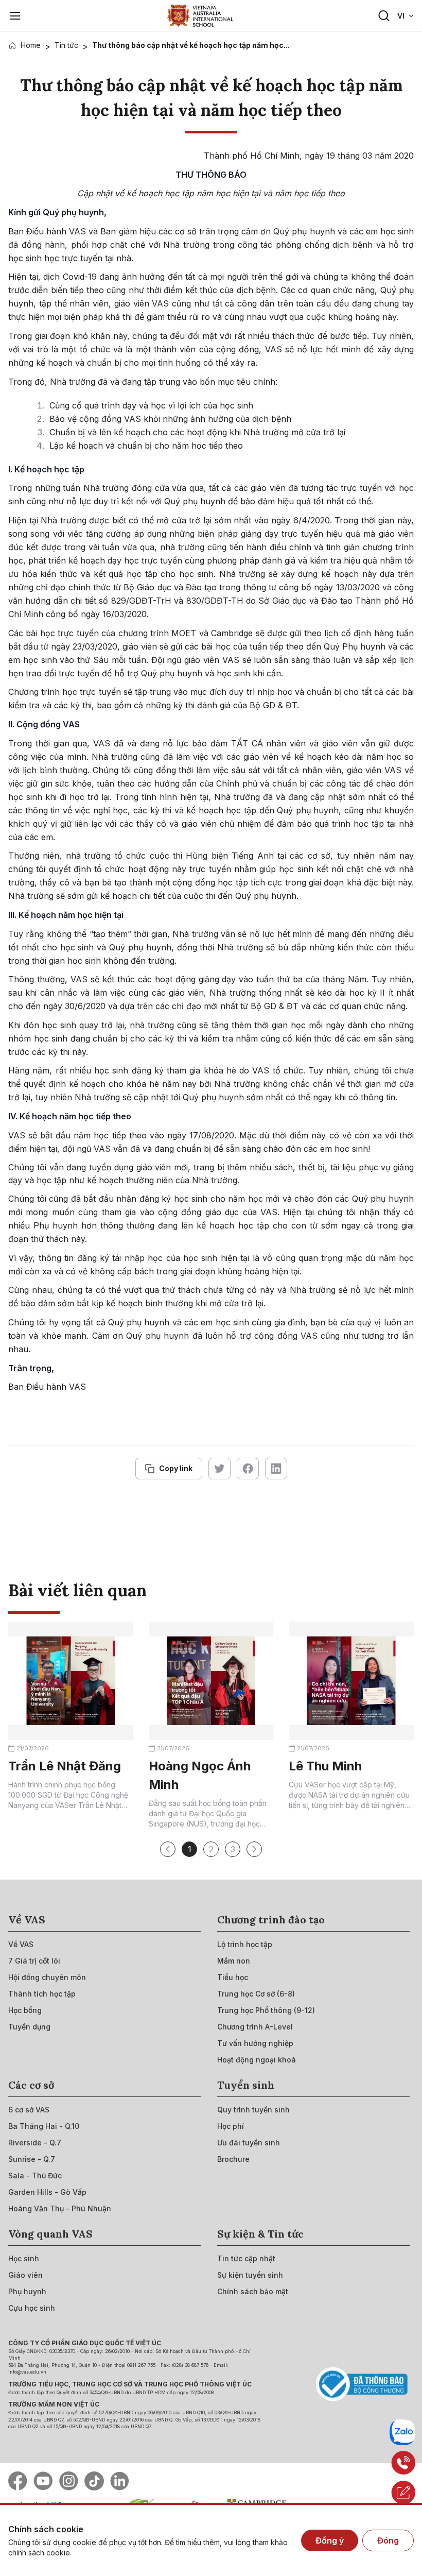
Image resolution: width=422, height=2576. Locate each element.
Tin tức (66, 45)
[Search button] (384, 16)
